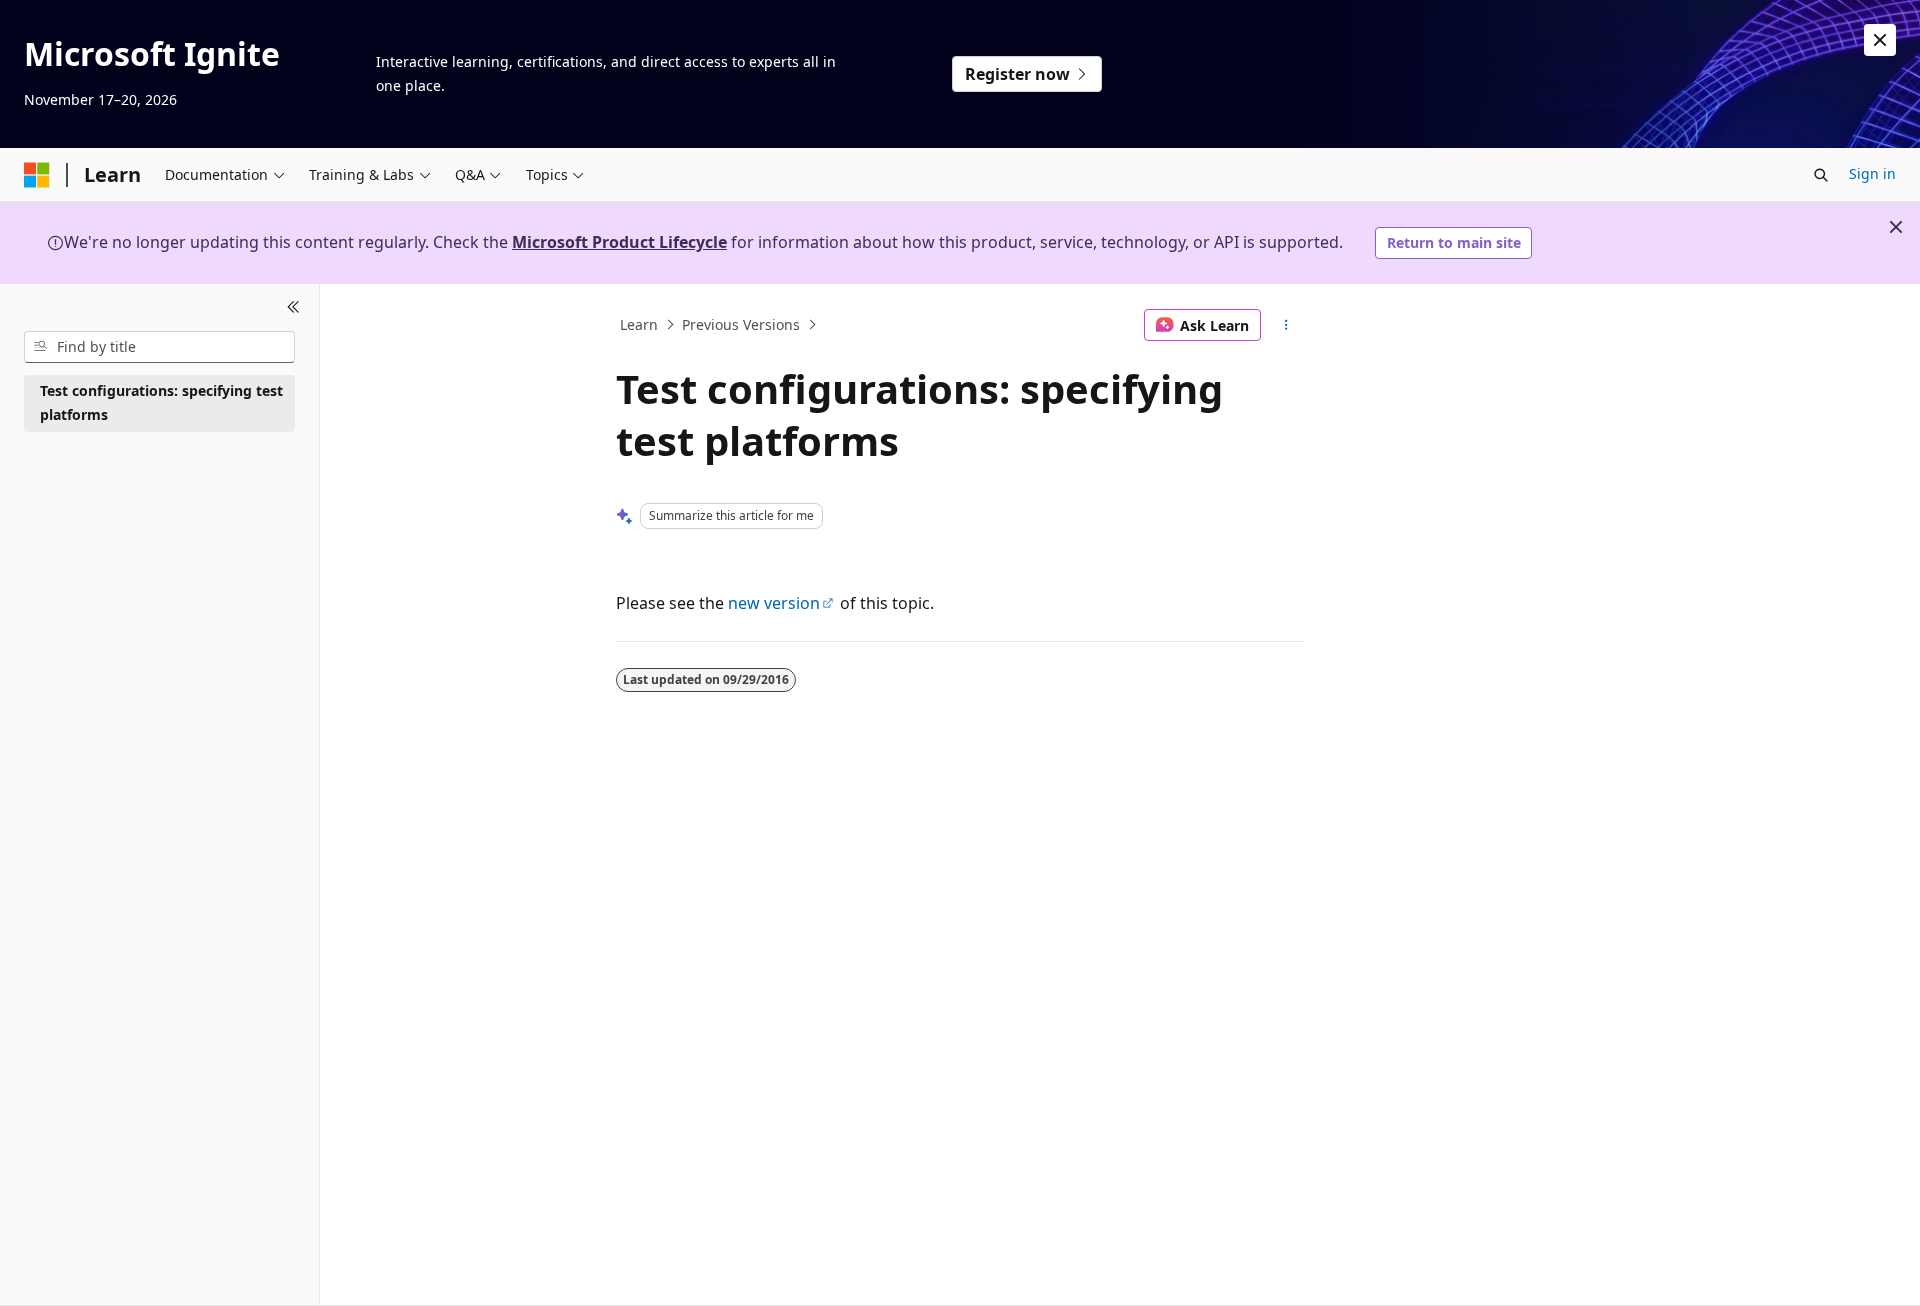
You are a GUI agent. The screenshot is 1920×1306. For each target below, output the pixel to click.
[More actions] (1286, 325)
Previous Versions (741, 324)
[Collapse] (293, 308)
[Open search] (1821, 175)
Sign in (1872, 173)
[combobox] (159, 347)
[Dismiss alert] (1880, 40)
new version (774, 603)
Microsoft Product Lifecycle (619, 242)
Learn (639, 324)
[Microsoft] (37, 175)
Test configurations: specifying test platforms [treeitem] (161, 403)
